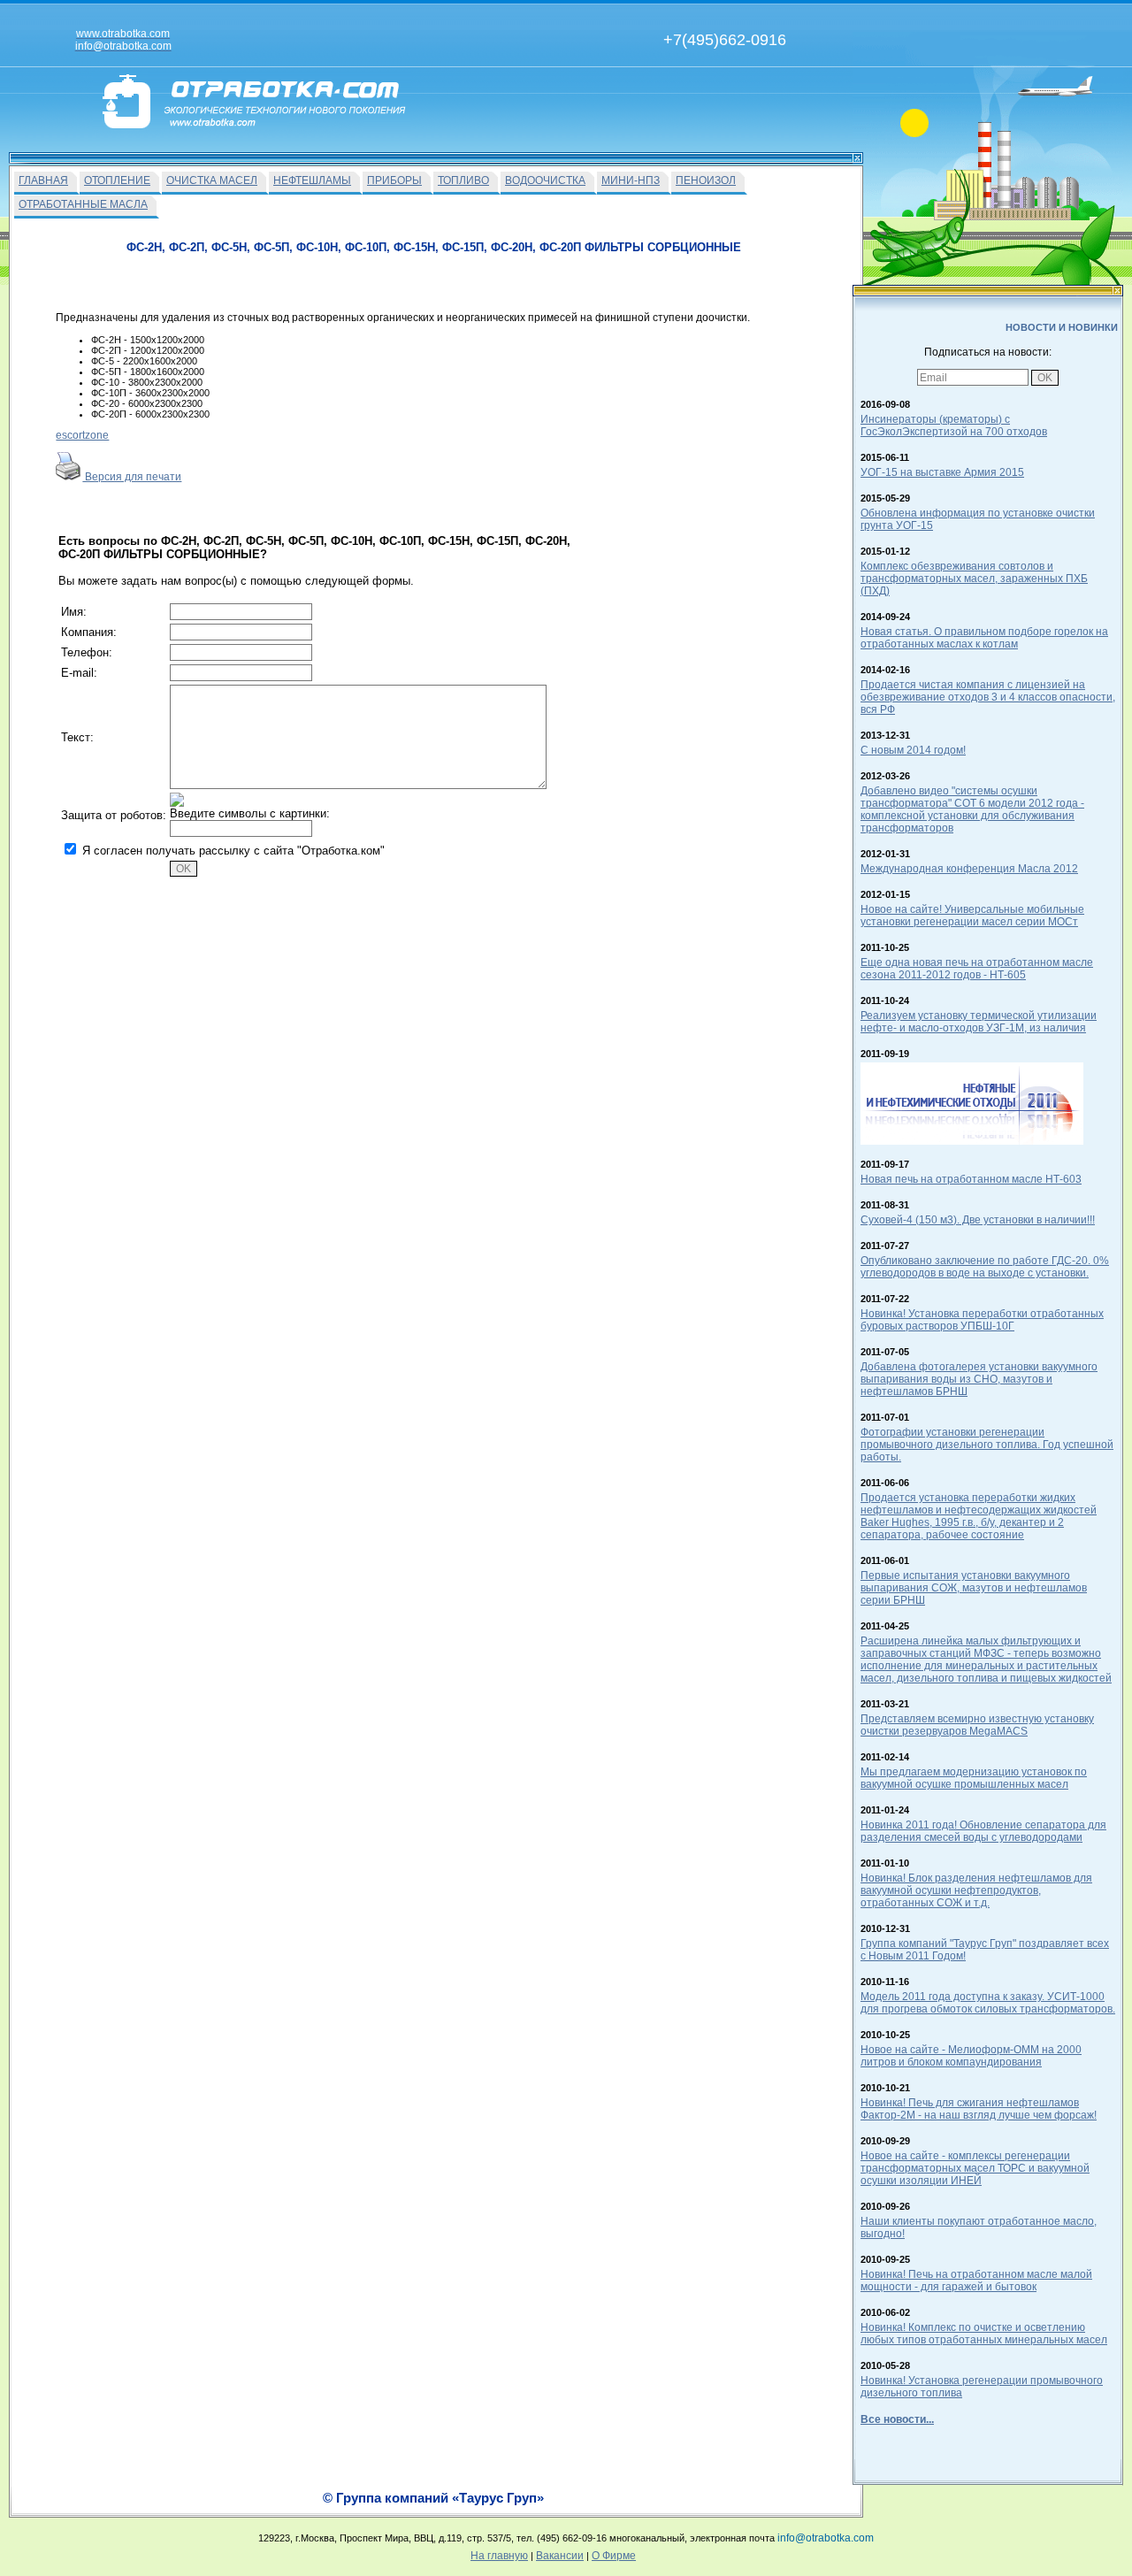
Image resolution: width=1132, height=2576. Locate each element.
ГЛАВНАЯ (43, 180)
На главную (499, 2556)
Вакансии (560, 2556)
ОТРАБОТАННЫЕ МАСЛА (83, 204)
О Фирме (614, 2556)
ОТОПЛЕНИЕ (117, 180)
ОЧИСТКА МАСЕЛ (212, 180)
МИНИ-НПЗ (631, 180)
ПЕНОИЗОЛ (706, 180)
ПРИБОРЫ (394, 180)
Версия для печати (132, 477)
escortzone (82, 435)
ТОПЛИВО (463, 180)
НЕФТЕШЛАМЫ (312, 180)
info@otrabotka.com (826, 2538)
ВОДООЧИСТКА (545, 180)
